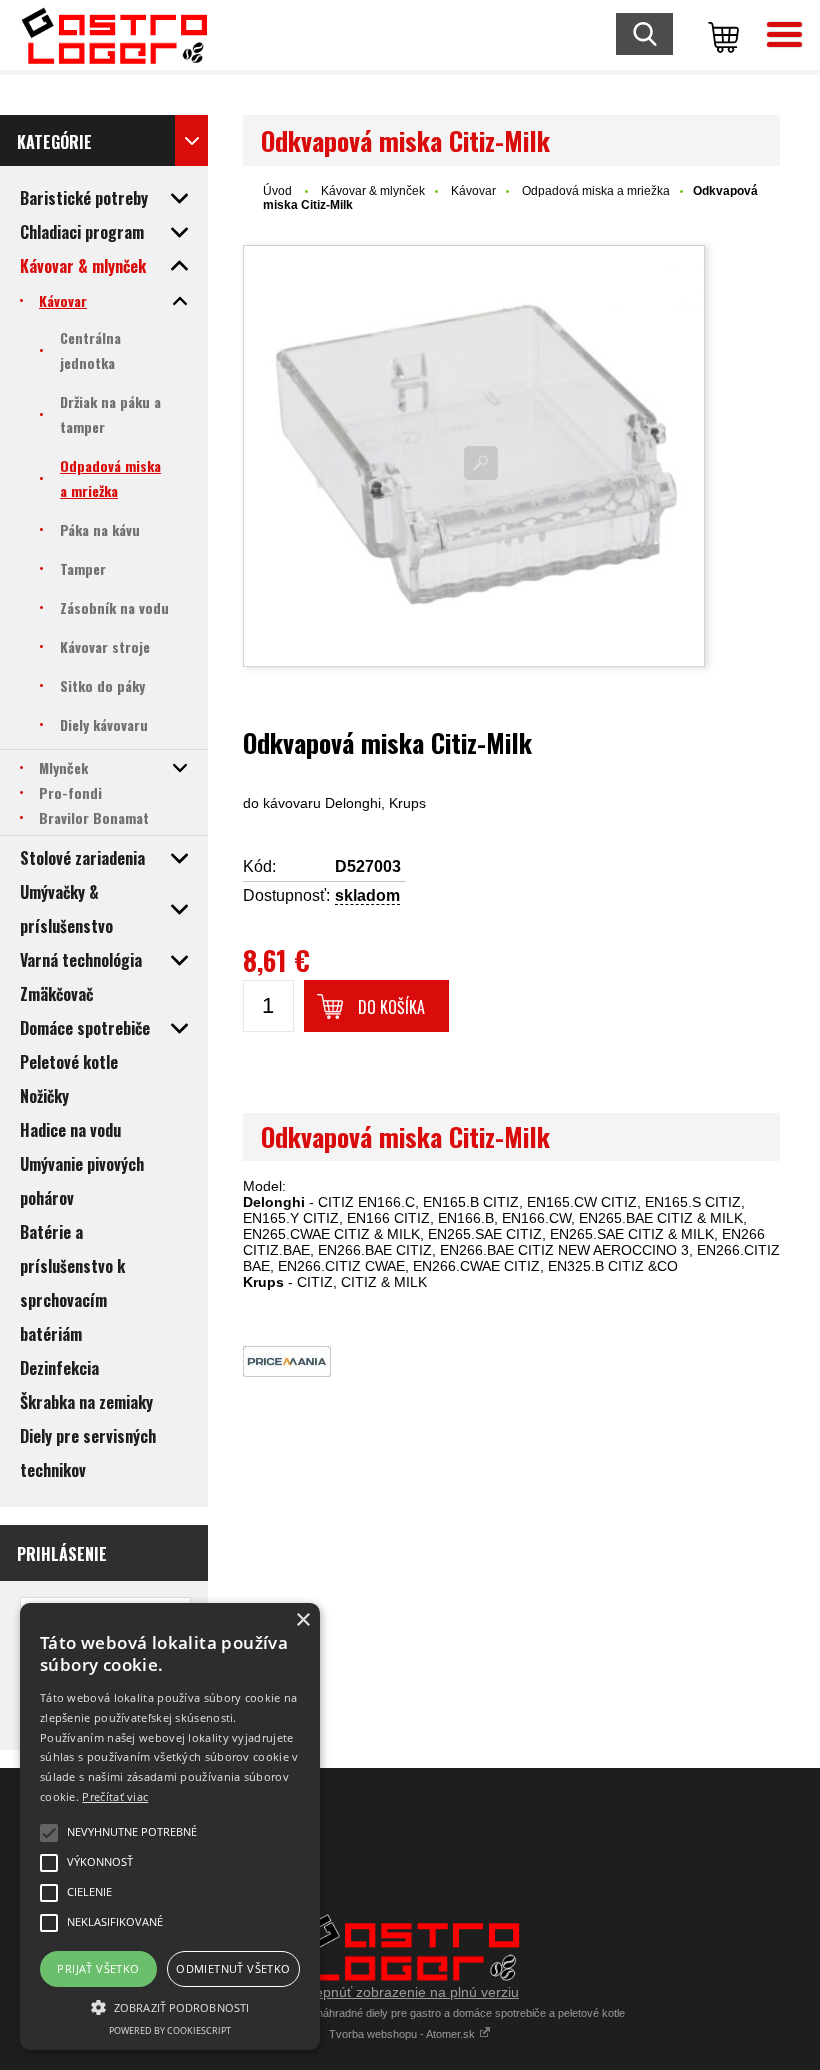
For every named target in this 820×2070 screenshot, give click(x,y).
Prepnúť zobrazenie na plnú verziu (410, 1992)
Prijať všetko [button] (98, 1968)
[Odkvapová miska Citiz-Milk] (474, 456)
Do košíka (391, 1007)
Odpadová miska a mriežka (596, 191)
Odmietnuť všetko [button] (233, 1968)
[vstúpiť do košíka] (720, 35)
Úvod (277, 191)
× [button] (302, 1620)
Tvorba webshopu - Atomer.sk (403, 2034)
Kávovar (473, 191)
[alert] (170, 1826)
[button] (170, 2006)
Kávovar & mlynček (373, 191)
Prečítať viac (115, 1796)
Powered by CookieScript (170, 2030)
